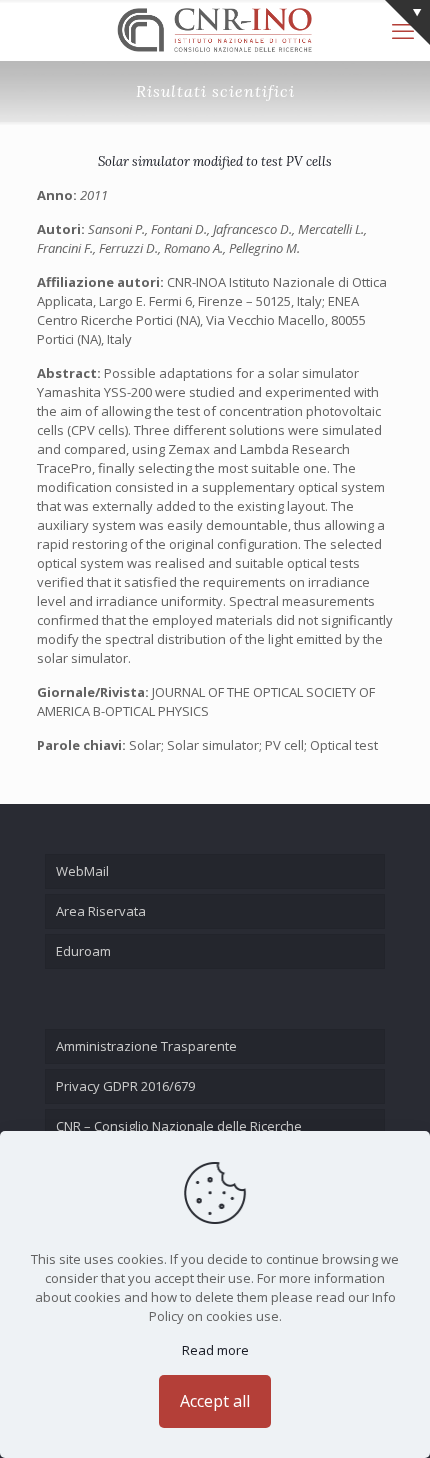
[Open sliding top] (407, 22)
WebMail (82, 871)
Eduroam (83, 951)
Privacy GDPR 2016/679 (125, 1086)
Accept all (215, 1401)
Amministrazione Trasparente (146, 1046)
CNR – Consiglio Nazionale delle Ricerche (179, 1126)
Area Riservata (101, 911)
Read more (215, 1350)
